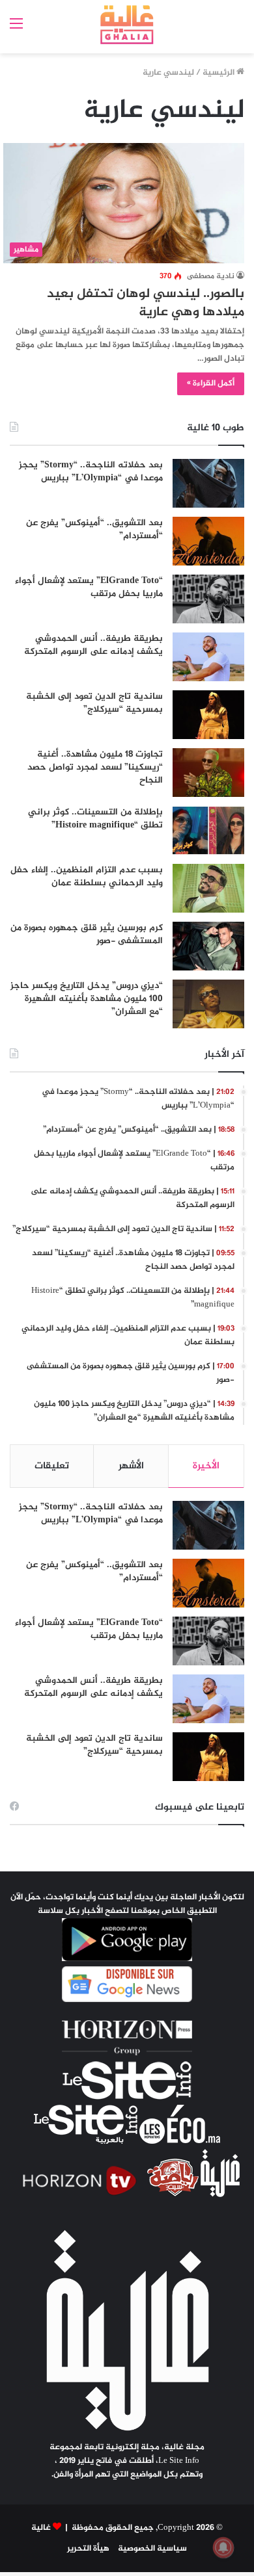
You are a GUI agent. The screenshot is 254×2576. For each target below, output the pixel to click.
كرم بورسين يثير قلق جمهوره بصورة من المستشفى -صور (87, 934)
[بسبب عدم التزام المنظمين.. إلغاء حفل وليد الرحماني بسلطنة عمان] (208, 888)
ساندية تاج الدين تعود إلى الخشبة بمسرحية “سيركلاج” (94, 703)
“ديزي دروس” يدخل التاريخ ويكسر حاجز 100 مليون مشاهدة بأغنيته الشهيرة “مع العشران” (87, 998)
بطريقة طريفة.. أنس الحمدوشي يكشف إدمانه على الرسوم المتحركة (93, 645)
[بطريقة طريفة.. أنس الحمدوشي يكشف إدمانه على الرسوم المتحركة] (208, 657)
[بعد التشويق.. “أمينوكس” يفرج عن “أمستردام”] (208, 541)
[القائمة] (16, 30)
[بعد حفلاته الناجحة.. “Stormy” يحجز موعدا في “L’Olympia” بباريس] (208, 483)
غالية (41, 2528)
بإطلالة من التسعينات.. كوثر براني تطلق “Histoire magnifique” (95, 819)
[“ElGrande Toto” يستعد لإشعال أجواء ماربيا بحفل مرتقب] (208, 599)
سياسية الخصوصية (152, 2549)
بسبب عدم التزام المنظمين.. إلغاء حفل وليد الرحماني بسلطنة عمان (87, 877)
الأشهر (131, 1466)
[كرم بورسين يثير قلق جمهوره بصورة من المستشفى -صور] (208, 946)
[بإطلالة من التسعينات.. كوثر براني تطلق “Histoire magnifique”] (208, 830)
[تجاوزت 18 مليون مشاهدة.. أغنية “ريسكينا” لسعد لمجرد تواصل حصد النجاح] (208, 773)
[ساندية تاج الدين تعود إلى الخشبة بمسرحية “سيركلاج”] (208, 715)
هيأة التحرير (88, 2549)
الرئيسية (219, 73)
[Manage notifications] (223, 2547)
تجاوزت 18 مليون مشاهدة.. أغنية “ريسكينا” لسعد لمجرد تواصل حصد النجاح (95, 767)
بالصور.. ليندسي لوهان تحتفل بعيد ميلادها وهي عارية (146, 303)
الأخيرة (206, 1466)
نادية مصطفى (211, 276)
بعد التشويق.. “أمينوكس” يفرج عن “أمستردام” (94, 529)
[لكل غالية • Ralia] (127, 25)
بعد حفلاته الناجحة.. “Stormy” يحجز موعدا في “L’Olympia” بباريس (91, 472)
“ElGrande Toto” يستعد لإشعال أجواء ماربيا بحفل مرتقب (89, 587)
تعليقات (52, 1466)
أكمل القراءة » (211, 384)
